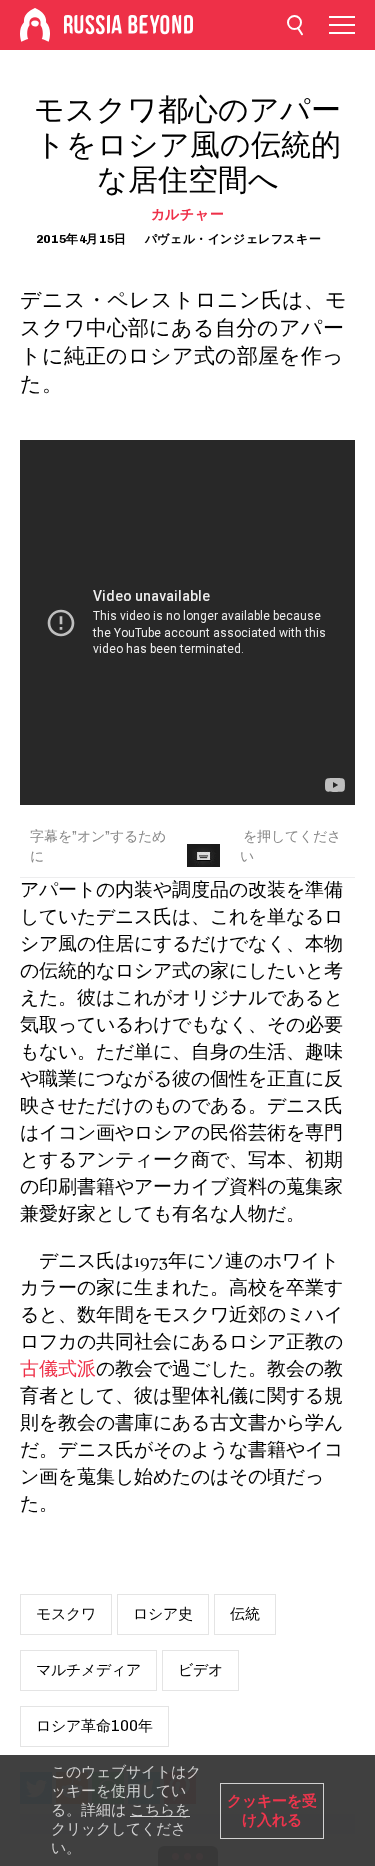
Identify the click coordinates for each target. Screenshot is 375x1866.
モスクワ (66, 1614)
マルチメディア (88, 1670)
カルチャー (188, 214)
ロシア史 (163, 1614)
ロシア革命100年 (94, 1726)
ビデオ (200, 1670)
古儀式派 (58, 1370)
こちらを (160, 1810)
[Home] (35, 25)
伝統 (245, 1614)
